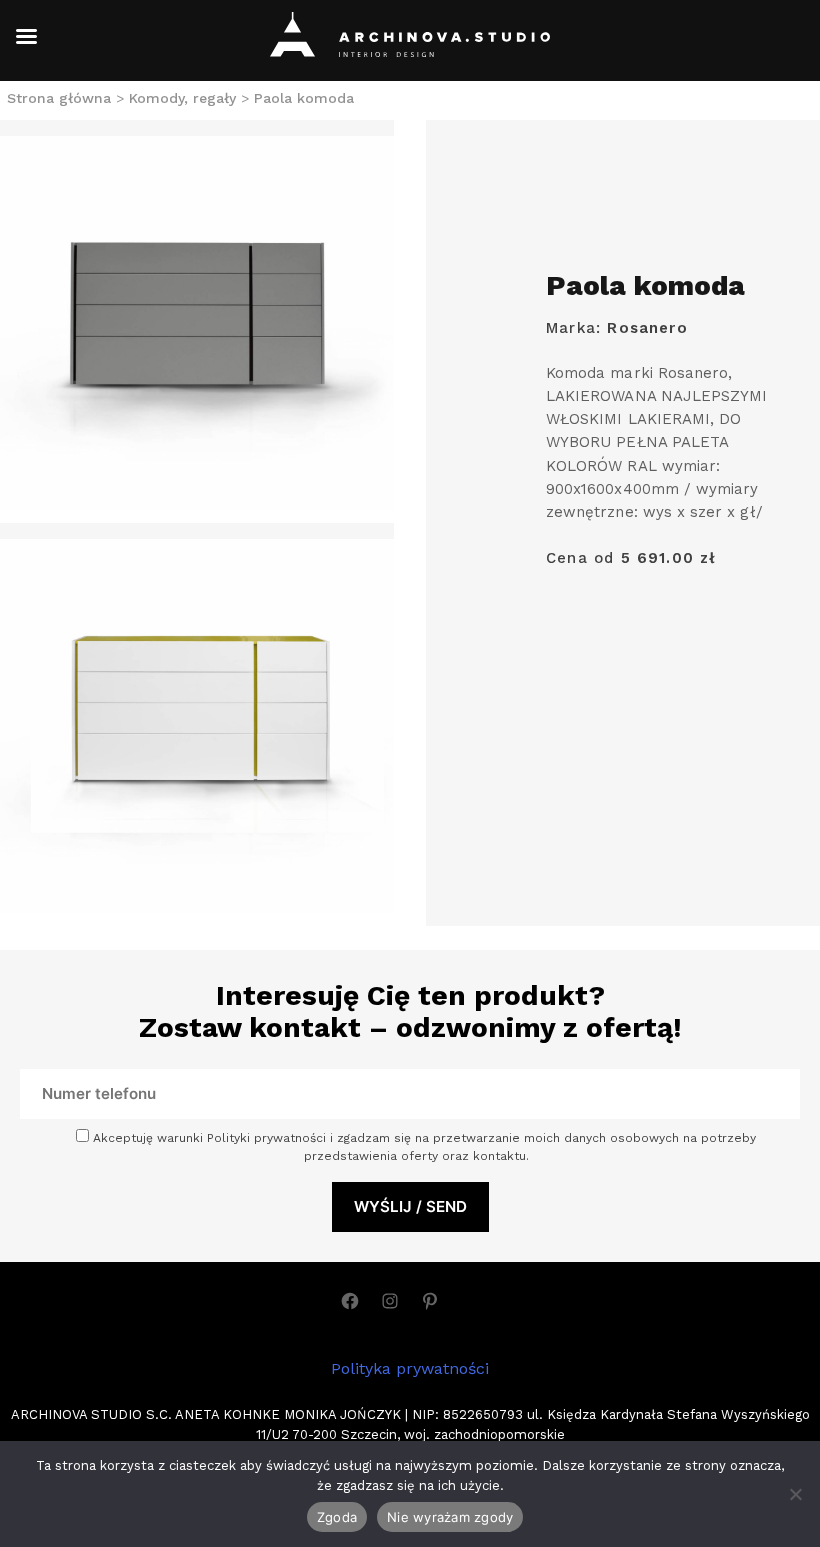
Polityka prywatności (410, 1368)
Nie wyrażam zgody (450, 1517)
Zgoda (337, 1517)
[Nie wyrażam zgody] (795, 1494)
